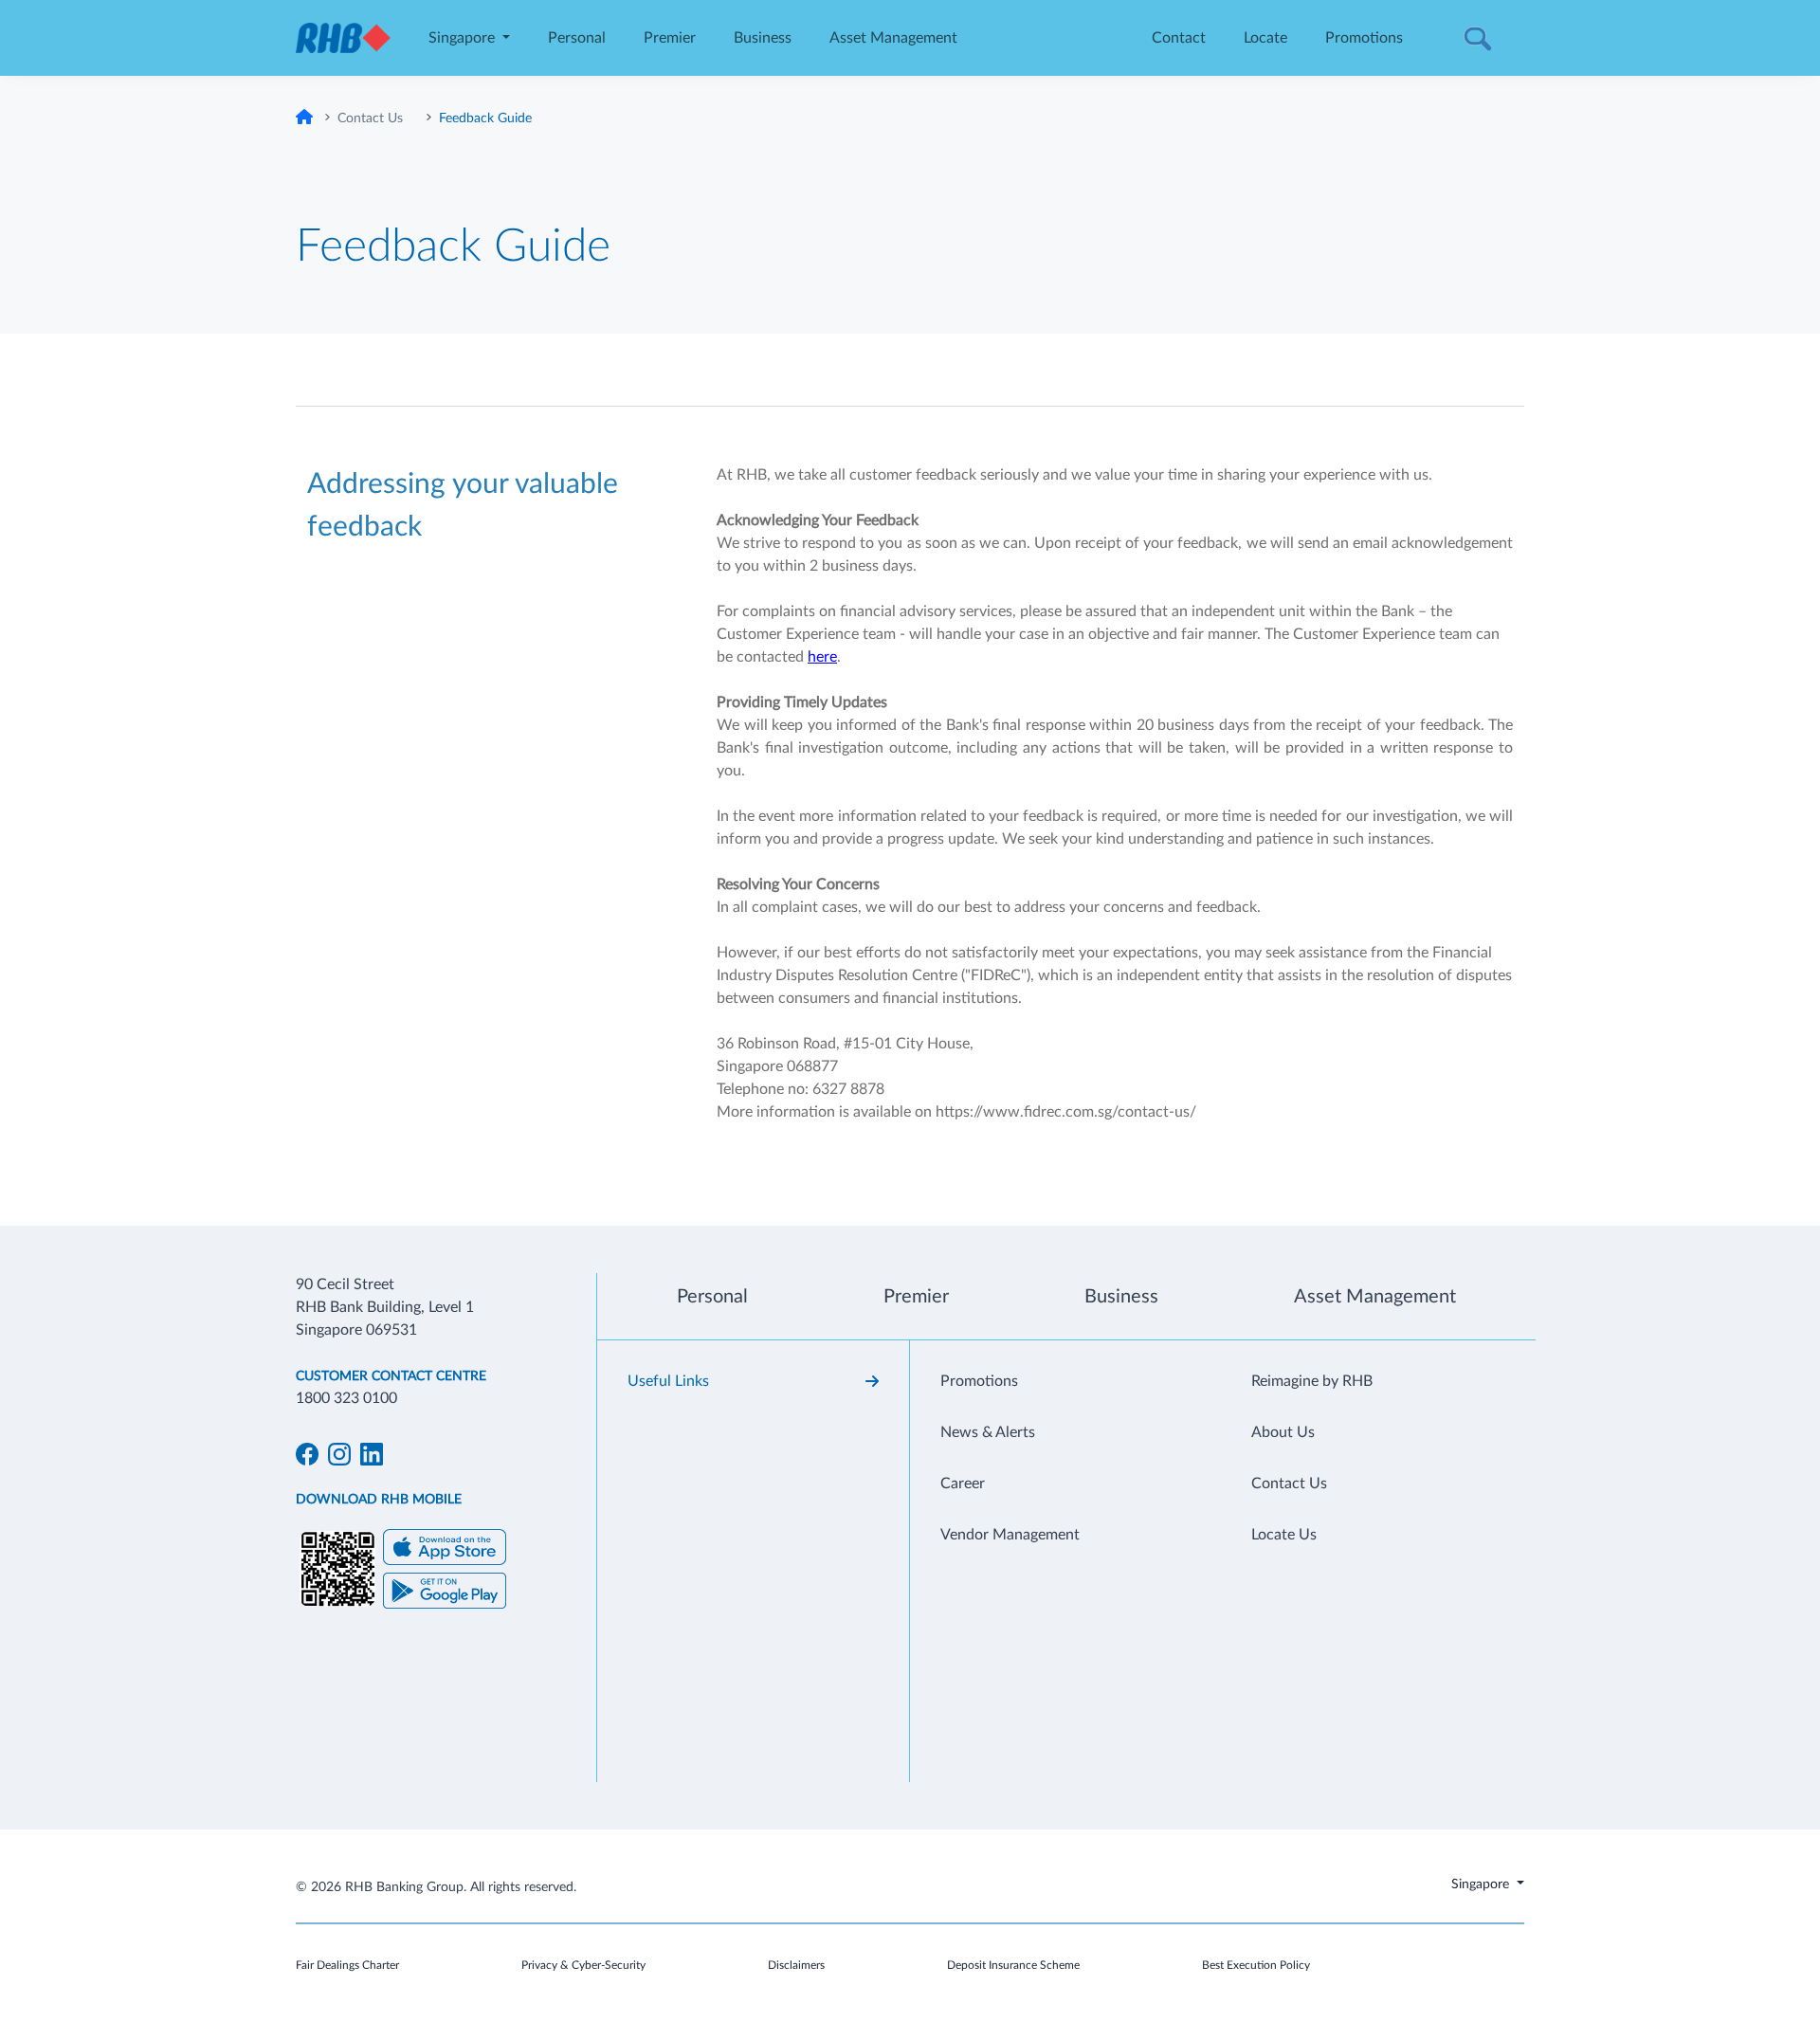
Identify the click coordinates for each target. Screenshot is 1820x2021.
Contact (1179, 38)
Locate (1265, 38)
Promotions (1364, 38)
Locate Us (1284, 1535)
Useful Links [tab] (668, 1381)
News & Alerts (988, 1432)
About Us (1283, 1432)
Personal (577, 38)
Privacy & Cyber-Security (583, 1965)
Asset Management (893, 38)
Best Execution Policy (1256, 1965)
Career (963, 1484)
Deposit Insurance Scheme (1013, 1965)
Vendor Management (1010, 1535)
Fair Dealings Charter (347, 1965)
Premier (670, 38)
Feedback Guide (485, 118)
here (822, 657)
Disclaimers (796, 1965)
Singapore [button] (464, 38)
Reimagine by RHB (1312, 1381)
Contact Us (370, 118)
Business (763, 38)
